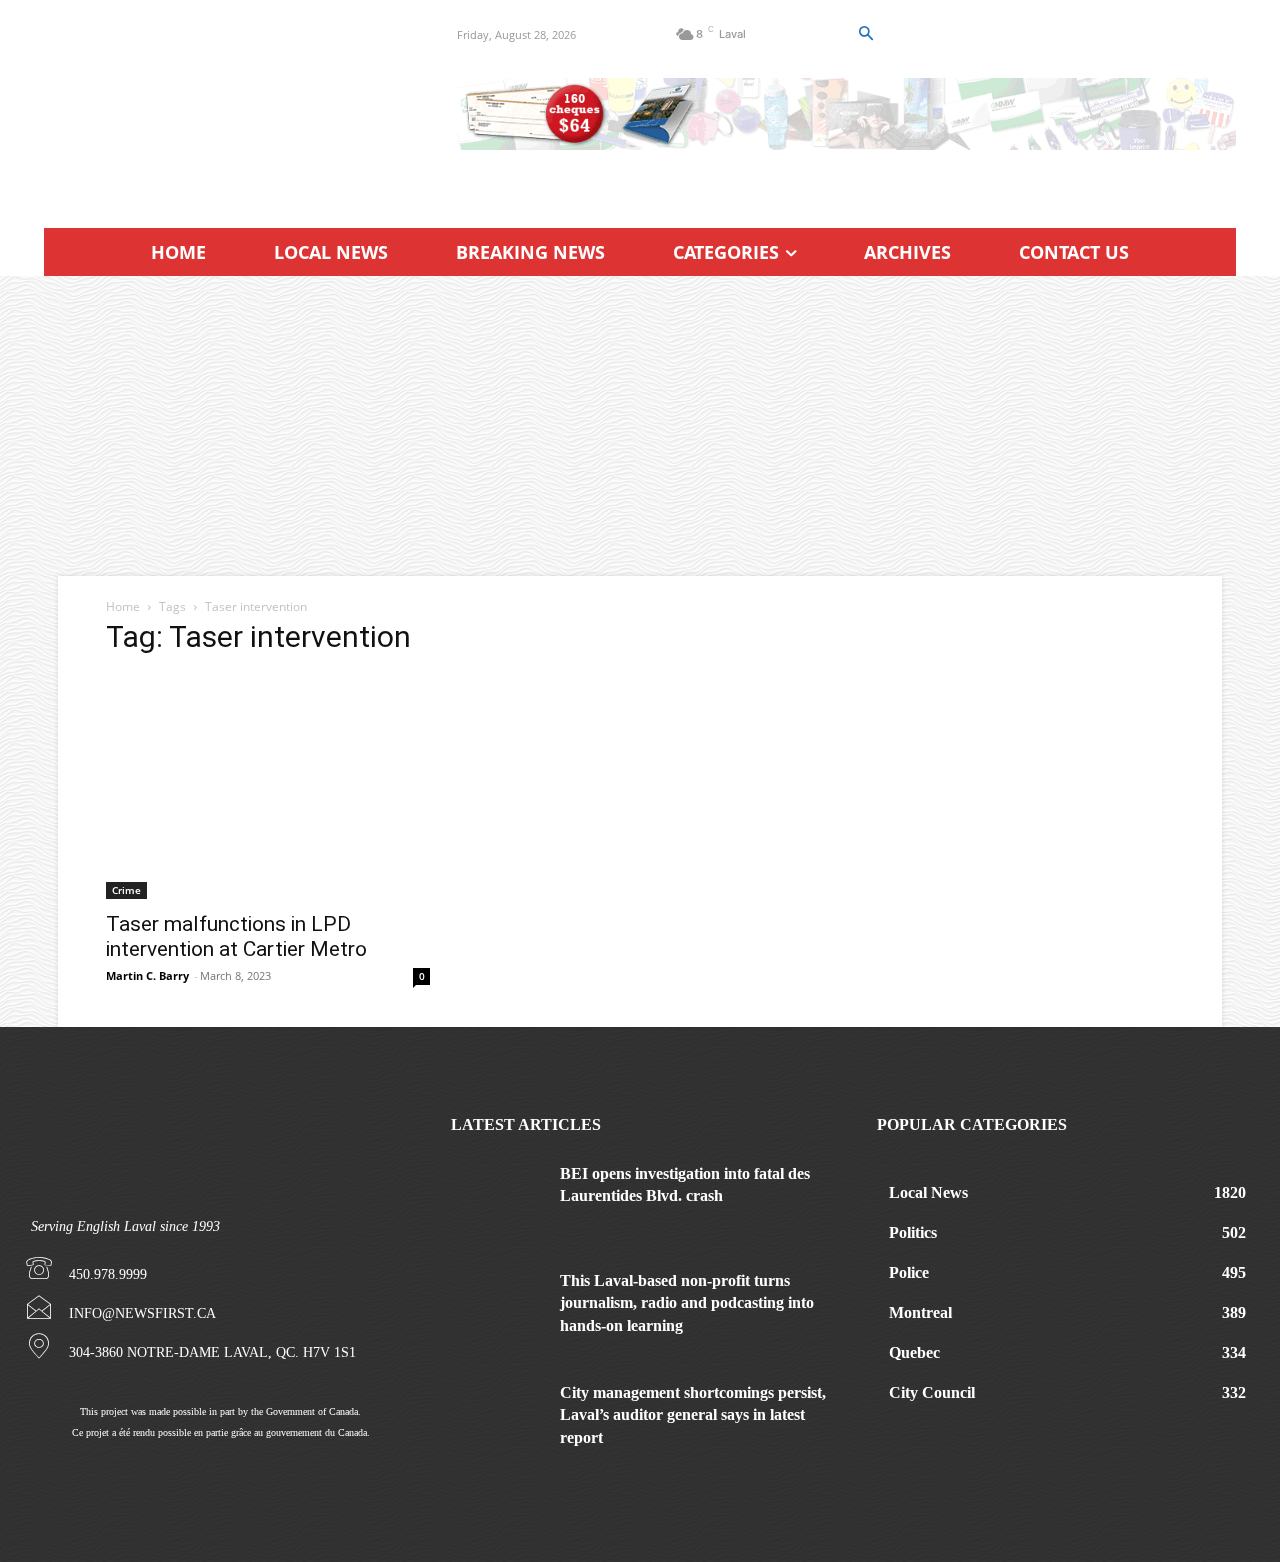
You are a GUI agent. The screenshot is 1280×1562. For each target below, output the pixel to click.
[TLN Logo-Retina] (226, 105)
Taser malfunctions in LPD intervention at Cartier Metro (236, 936)
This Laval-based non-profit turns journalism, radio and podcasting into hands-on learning (687, 1303)
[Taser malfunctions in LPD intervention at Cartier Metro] (268, 787)
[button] (865, 34)
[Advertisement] (640, 426)
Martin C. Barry (147, 975)
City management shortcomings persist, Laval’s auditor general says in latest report (693, 1415)
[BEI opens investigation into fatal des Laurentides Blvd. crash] (498, 1195)
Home (123, 606)
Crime (126, 890)
